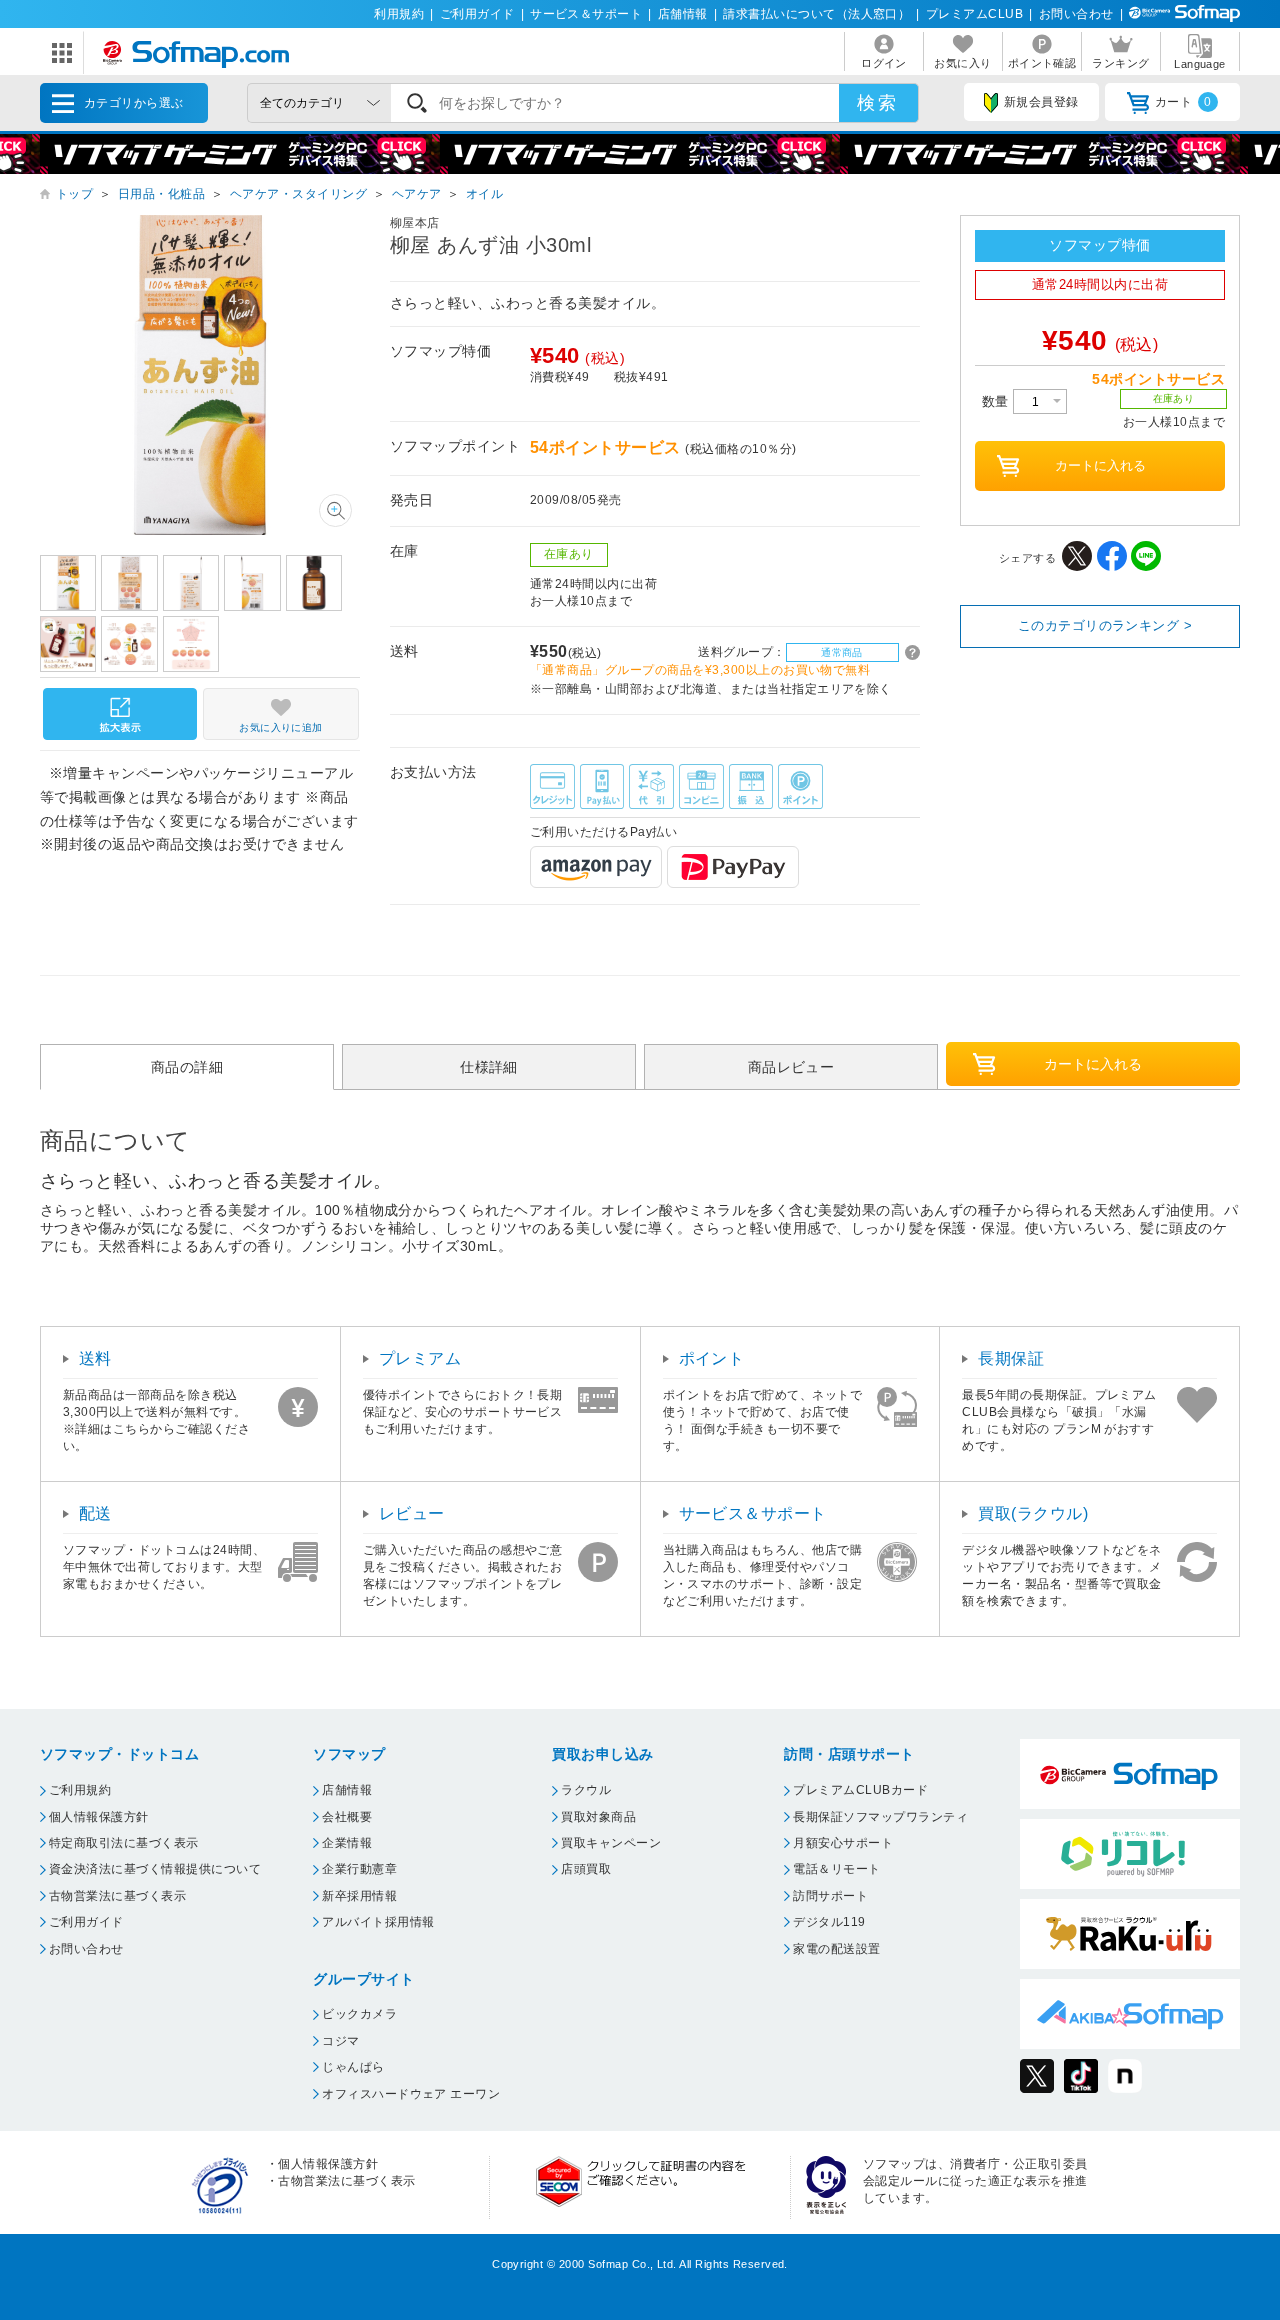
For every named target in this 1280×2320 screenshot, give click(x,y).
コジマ (340, 2041)
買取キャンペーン (611, 1843)
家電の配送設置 (836, 1949)
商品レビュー (791, 1067)
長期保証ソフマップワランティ (880, 1817)
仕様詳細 (489, 1067)
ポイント (712, 1358)
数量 (997, 401)
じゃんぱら (353, 2067)
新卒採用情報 (359, 1896)
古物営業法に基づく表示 (117, 1896)
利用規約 (399, 14)
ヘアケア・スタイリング (298, 194)
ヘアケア (417, 194)
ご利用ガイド (477, 14)
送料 (95, 1358)
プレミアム (420, 1358)
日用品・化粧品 (161, 194)
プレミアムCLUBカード (860, 1790)
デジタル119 (829, 1922)
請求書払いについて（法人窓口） (816, 14)
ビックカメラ (359, 2014)
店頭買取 (586, 1869)
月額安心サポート (843, 1843)
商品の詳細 (187, 1067)
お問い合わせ (1076, 14)
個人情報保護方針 (99, 1817)
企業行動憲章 (359, 1869)
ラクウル (586, 1790)
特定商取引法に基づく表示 (124, 1843)
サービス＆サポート (586, 14)
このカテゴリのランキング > (1105, 625)
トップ (74, 194)
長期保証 (1011, 1358)
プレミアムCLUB (974, 14)
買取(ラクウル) (1033, 1513)
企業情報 (347, 1843)
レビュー (412, 1513)
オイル (484, 194)
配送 (95, 1513)
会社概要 (347, 1817)
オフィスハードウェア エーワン (411, 2094)
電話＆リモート (836, 1869)
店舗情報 (683, 14)
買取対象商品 (598, 1817)
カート (1183, 102)
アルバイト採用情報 (378, 1922)
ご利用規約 (80, 1790)
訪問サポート (830, 1896)
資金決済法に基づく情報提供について (155, 1869)
